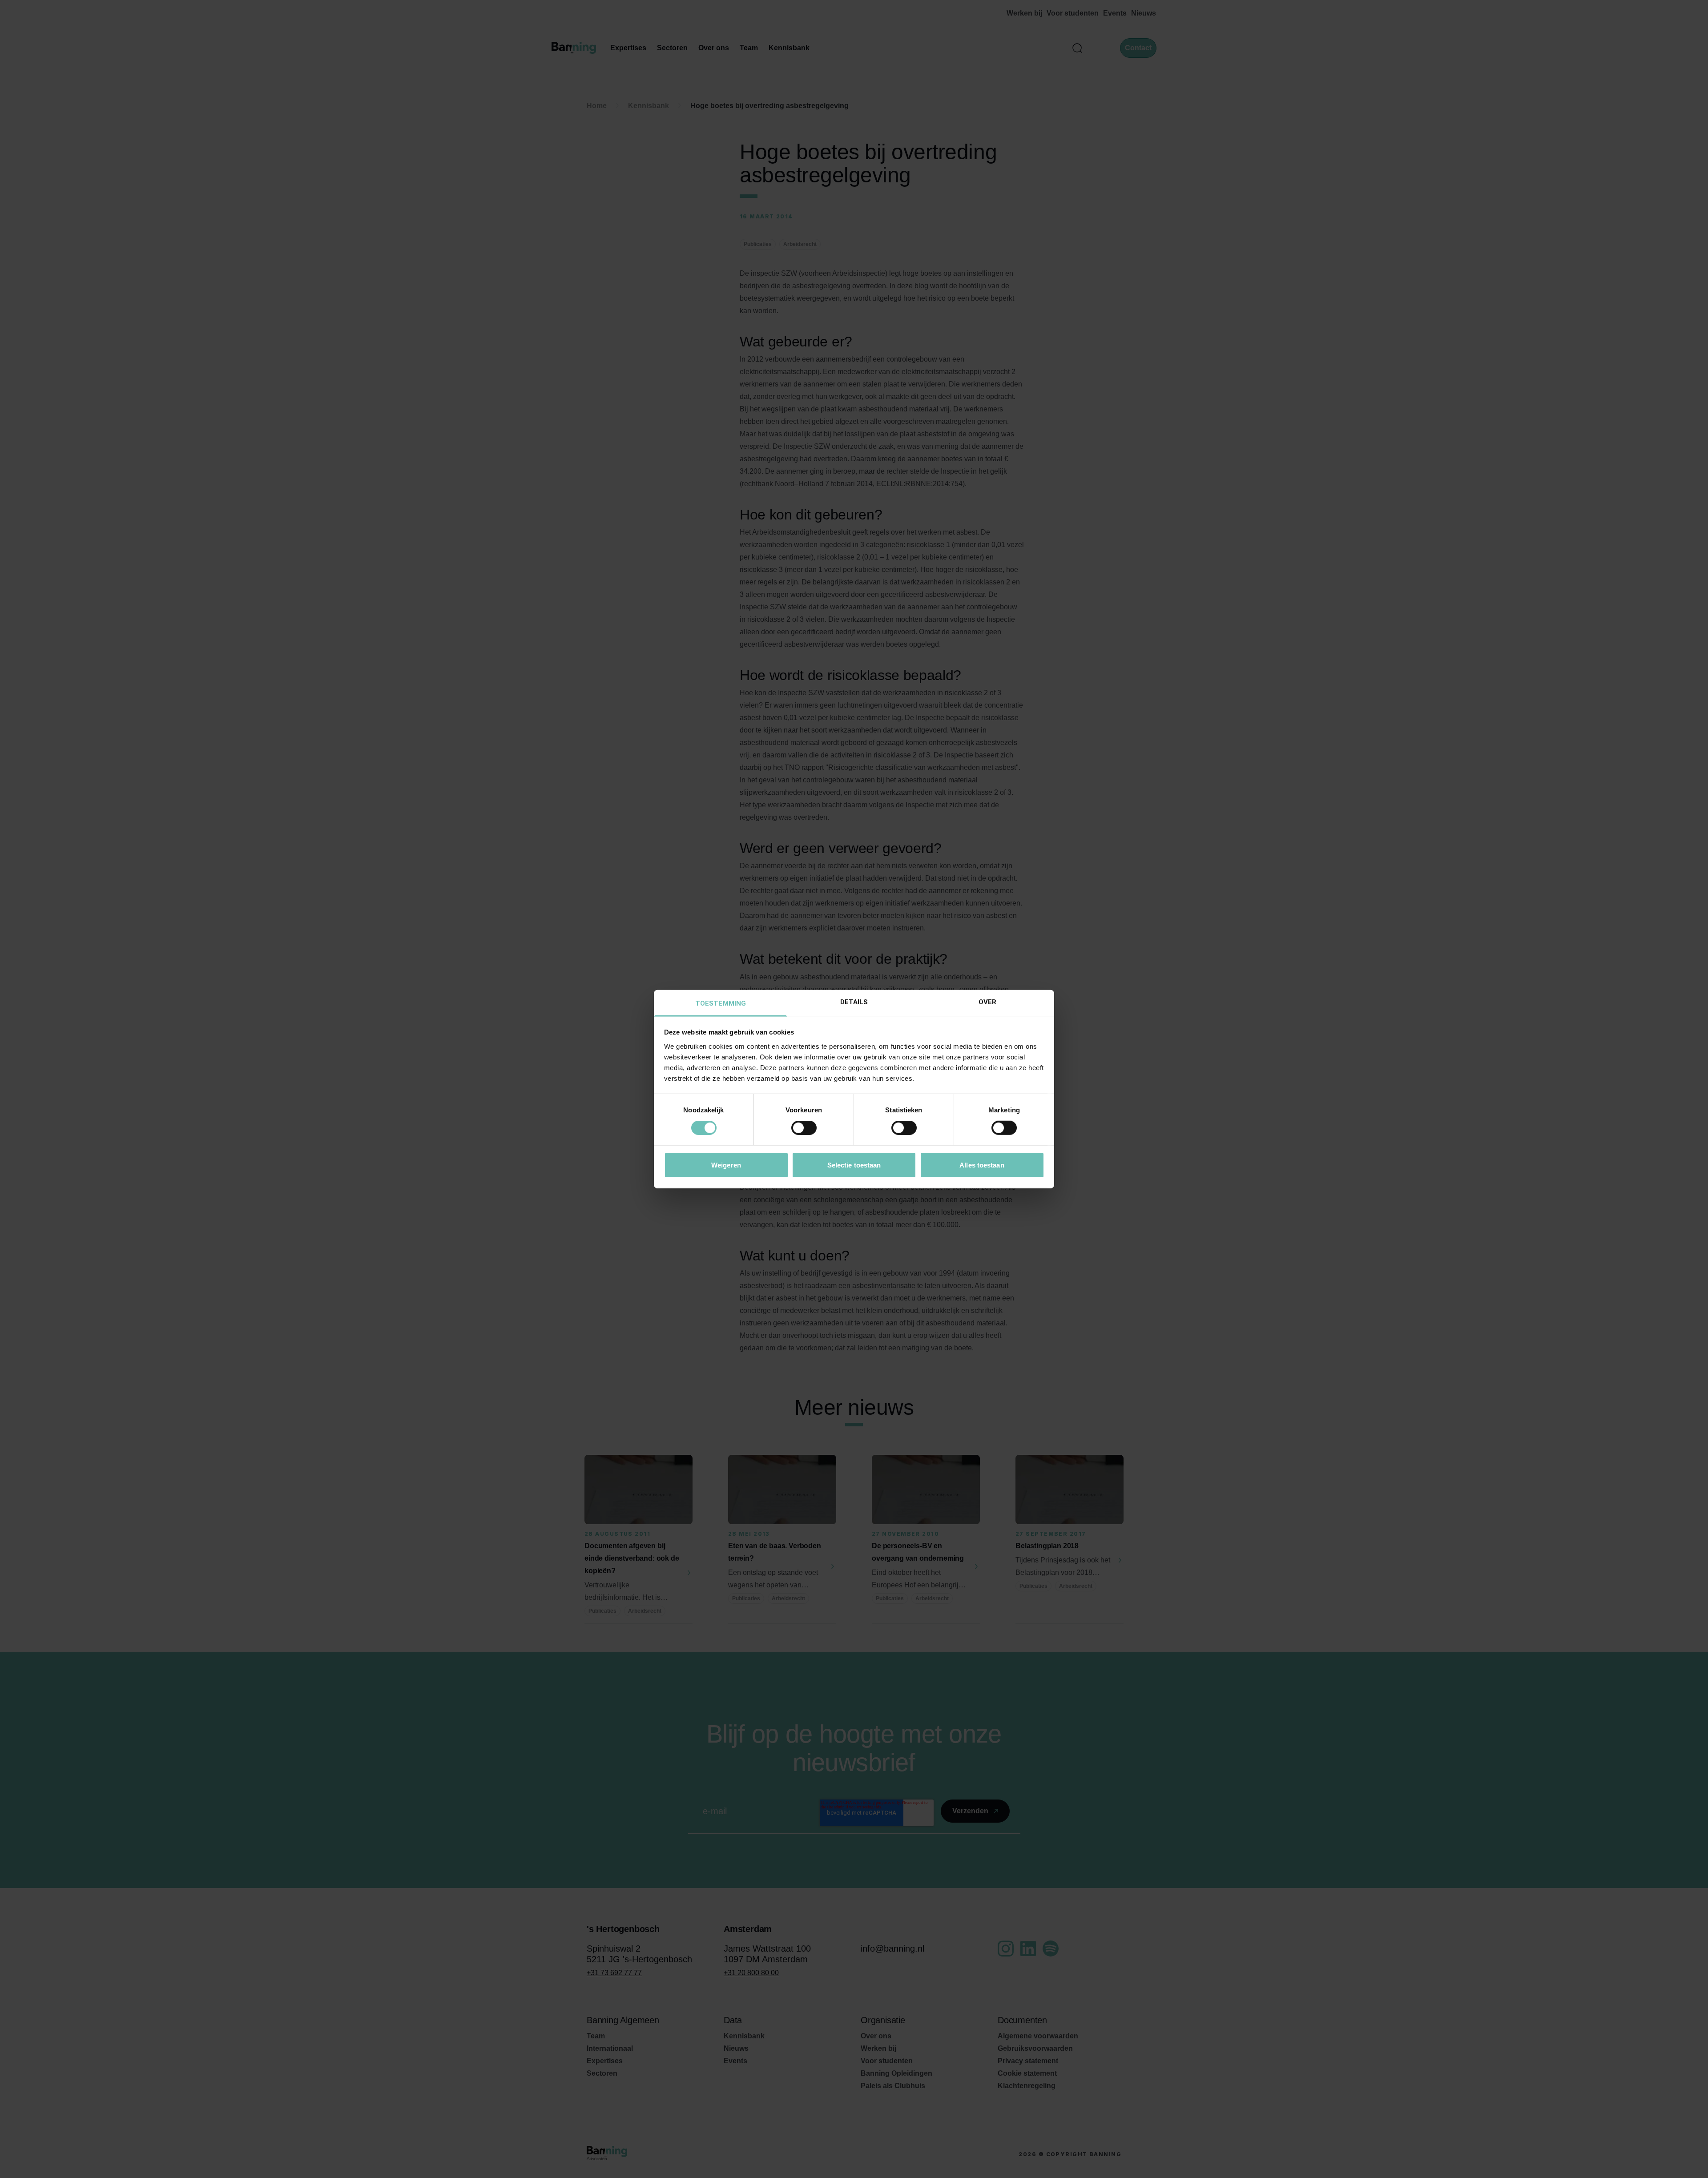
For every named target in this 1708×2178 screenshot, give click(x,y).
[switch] (804, 1128)
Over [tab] (987, 1002)
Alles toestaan (982, 1165)
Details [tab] (854, 1002)
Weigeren (726, 1165)
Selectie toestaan (854, 1165)
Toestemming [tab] (721, 1003)
